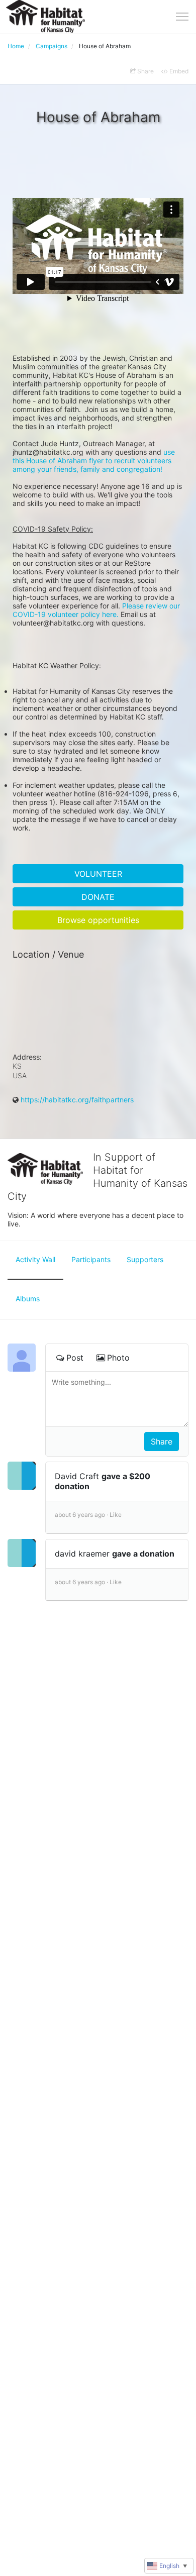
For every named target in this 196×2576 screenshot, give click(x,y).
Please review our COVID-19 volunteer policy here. (97, 610)
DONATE (98, 897)
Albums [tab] (28, 1299)
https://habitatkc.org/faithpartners (77, 1100)
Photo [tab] (118, 1358)
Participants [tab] (91, 1259)
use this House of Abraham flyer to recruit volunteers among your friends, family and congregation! (95, 460)
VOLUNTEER (98, 874)
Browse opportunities (98, 920)
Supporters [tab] (145, 1259)
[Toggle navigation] (182, 17)
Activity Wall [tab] (35, 1259)
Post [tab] (75, 1358)
